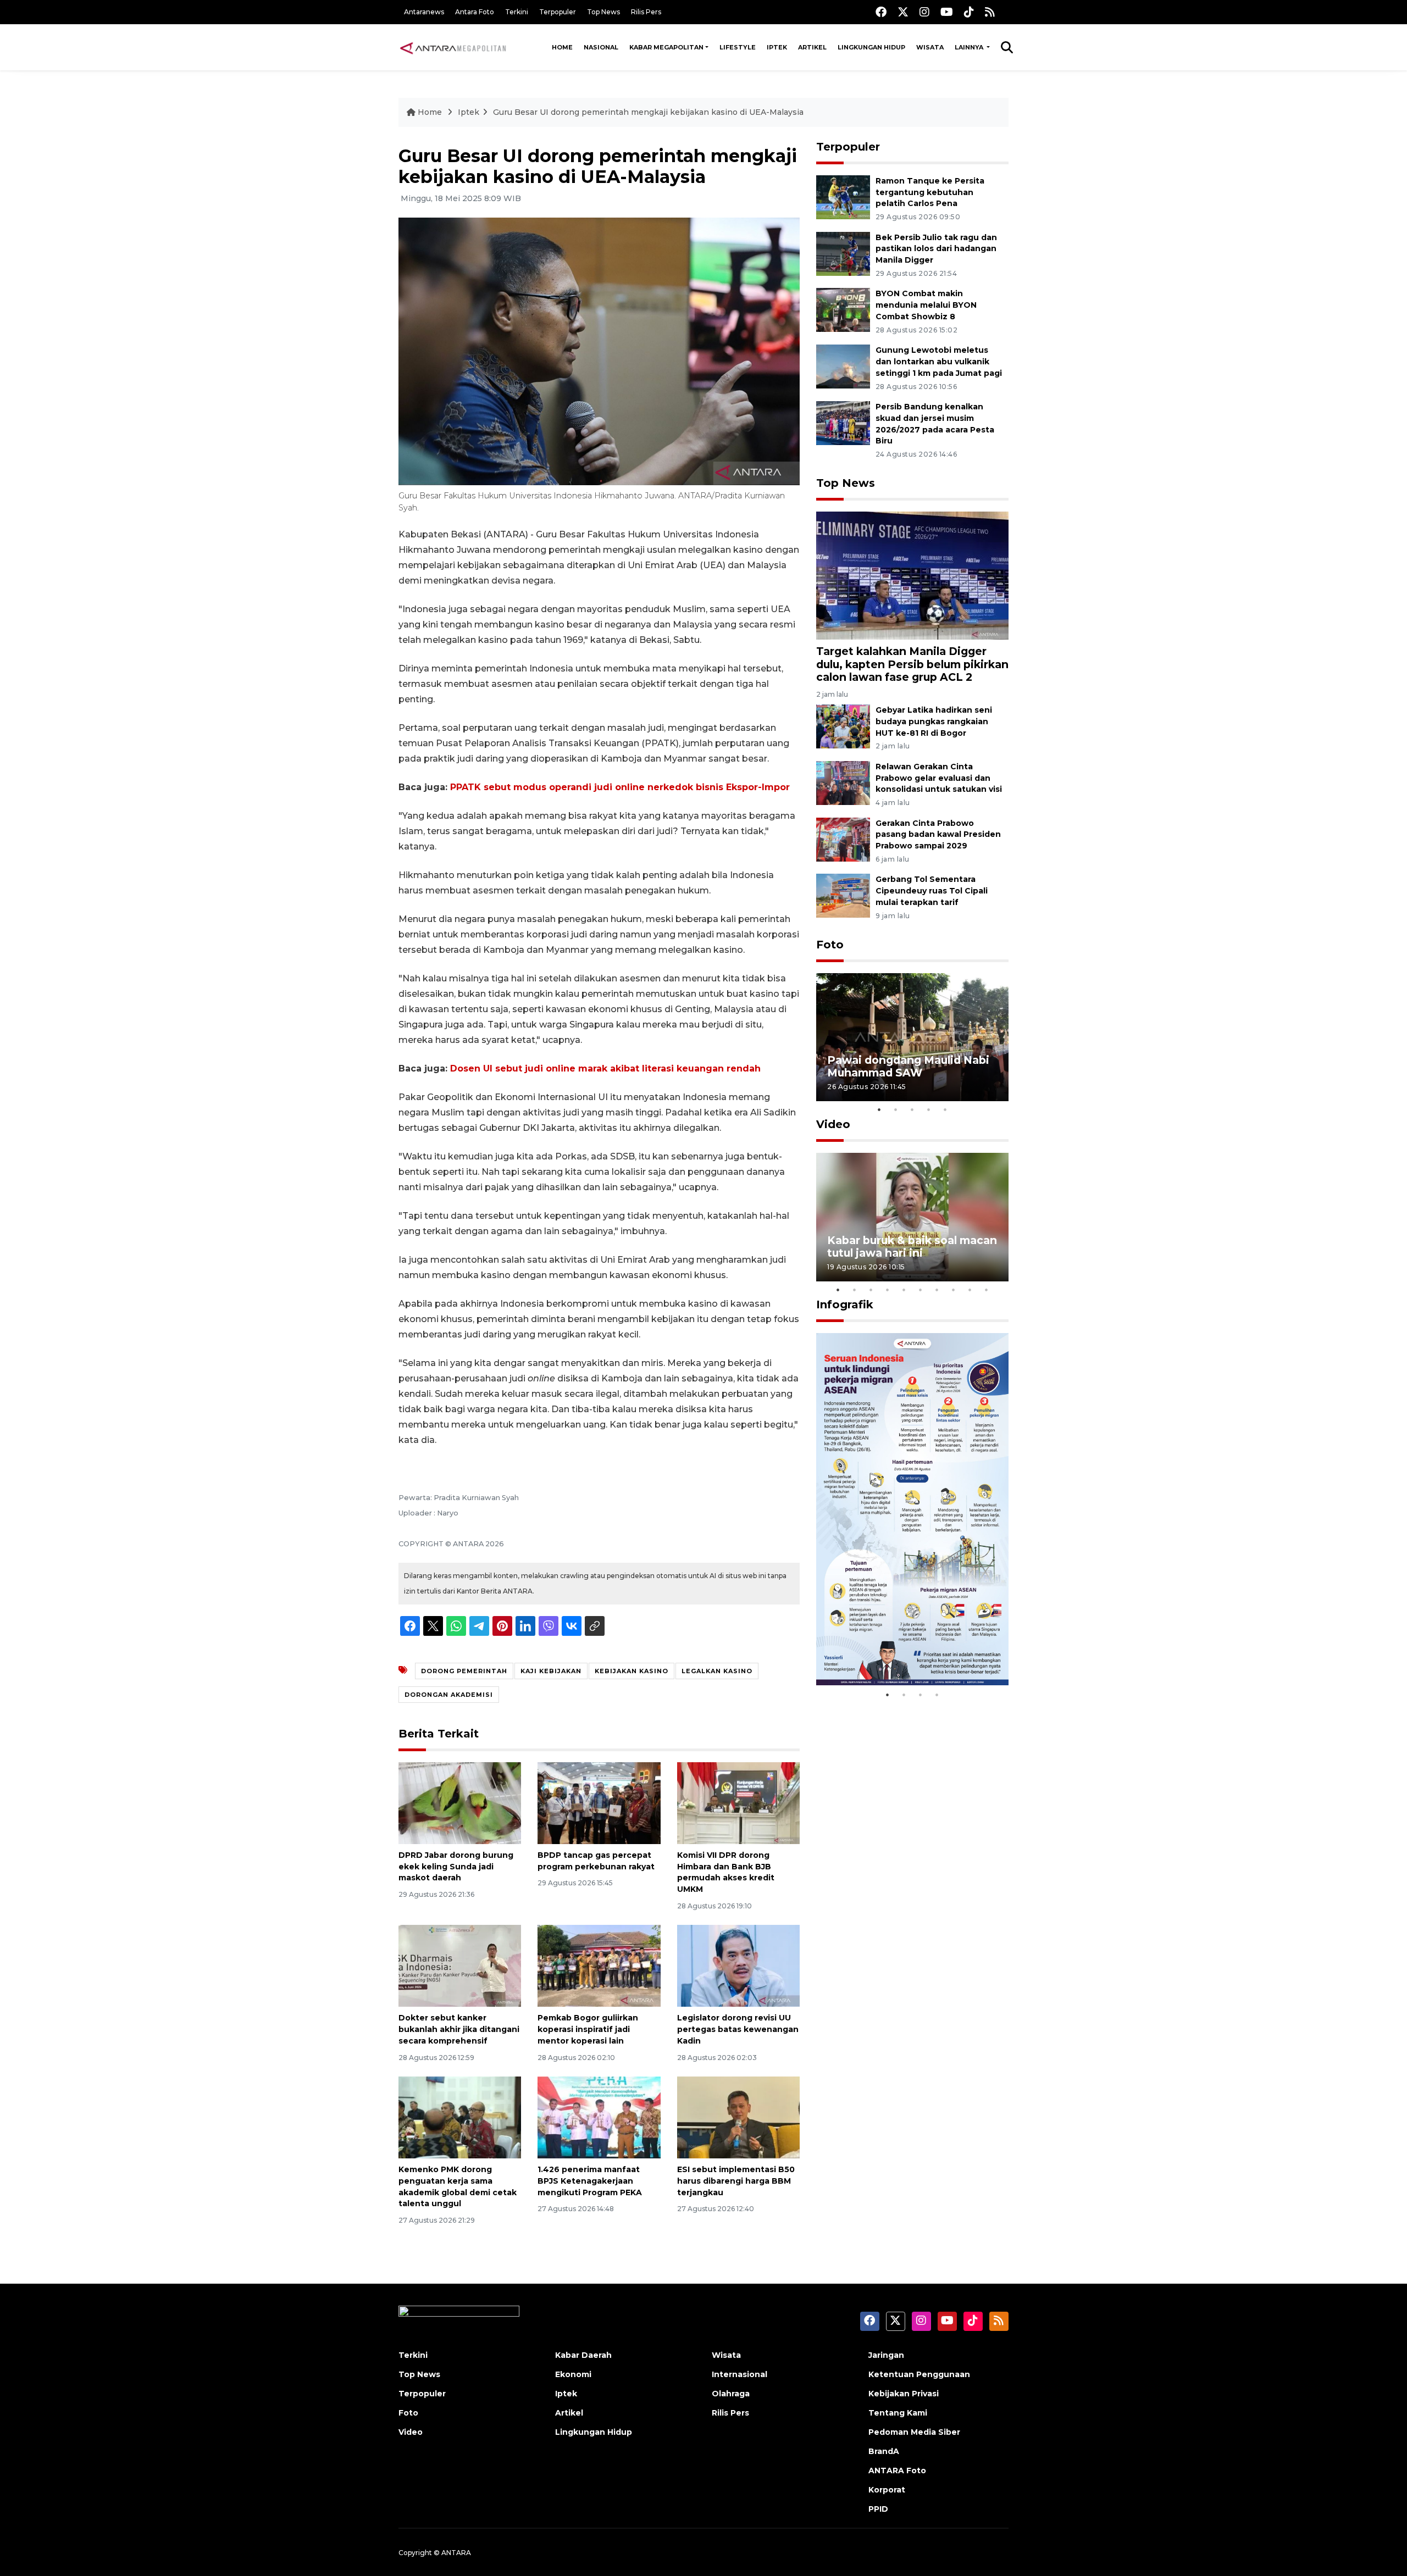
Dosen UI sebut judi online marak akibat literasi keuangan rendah (605, 1068)
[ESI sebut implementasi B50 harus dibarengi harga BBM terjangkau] (738, 2117)
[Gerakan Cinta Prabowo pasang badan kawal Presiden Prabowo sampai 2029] (843, 839)
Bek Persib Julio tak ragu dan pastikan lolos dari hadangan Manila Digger (936, 249)
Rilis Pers (646, 12)
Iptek (777, 47)
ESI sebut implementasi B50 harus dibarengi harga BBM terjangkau (736, 2181)
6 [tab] (921, 1290)
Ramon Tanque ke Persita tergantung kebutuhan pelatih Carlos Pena (930, 192)
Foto (830, 945)
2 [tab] (896, 1109)
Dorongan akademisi (449, 1695)
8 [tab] (954, 1290)
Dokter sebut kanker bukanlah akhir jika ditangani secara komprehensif (459, 2029)
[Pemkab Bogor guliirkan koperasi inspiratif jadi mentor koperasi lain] (599, 1965)
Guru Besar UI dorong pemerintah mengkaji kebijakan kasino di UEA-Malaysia (648, 112)
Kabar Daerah (583, 2355)
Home (562, 47)
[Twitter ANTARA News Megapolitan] (903, 12)
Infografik (845, 1304)
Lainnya (970, 47)
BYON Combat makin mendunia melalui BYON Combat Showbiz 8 (926, 305)
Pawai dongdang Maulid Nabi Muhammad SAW (908, 1066)
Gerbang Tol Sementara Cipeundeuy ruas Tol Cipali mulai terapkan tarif (932, 891)
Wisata (930, 47)
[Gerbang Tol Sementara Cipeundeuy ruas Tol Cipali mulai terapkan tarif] (843, 895)
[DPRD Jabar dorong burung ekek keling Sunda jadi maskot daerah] (460, 1803)
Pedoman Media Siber (914, 2432)
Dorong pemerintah (464, 1671)
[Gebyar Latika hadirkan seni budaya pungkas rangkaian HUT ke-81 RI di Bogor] (843, 726)
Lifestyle (738, 47)
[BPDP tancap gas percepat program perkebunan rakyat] (599, 1803)
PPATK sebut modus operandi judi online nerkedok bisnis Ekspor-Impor (620, 787)
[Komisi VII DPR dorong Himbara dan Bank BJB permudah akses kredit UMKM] (738, 1803)
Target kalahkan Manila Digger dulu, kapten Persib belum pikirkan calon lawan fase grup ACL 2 (912, 664)
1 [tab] (879, 1109)
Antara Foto (475, 12)
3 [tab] (912, 1109)
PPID (878, 2509)
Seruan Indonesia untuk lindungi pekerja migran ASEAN (893, 1644)
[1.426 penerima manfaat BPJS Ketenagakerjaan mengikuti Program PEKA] (599, 2117)
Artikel (812, 47)
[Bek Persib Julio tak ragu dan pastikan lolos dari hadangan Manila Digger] (843, 253)
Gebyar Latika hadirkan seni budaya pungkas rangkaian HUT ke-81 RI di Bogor (934, 721)
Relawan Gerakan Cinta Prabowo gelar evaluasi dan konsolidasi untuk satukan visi (939, 778)
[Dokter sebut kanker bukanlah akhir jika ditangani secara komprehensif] (460, 1965)
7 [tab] (937, 1290)
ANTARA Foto (897, 2470)
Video (833, 1124)
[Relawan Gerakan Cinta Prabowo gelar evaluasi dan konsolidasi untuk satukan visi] (843, 782)
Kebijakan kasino (632, 1671)
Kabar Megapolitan (666, 47)
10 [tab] (987, 1290)
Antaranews (424, 12)
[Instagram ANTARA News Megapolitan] (924, 12)
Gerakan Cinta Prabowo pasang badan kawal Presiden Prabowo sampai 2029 (938, 835)
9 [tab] (970, 1290)
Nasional (601, 47)
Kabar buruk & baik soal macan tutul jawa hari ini (912, 1247)
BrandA (884, 2451)
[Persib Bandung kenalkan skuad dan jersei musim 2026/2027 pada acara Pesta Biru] (843, 422)
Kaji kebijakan (551, 1671)
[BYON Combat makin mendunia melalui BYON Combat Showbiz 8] (843, 310)
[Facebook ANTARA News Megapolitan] (881, 12)
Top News (603, 12)
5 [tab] (945, 1109)
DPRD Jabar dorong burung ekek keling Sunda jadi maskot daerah (456, 1867)
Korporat (887, 2490)
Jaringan (886, 2355)
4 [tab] (929, 1109)
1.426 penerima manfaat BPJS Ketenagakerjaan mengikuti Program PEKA (590, 2181)
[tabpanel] (912, 1037)
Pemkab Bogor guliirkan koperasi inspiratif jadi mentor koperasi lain (588, 2029)
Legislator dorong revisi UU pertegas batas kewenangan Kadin (738, 2029)
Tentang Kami (898, 2413)
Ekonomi (573, 2374)
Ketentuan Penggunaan (919, 2374)
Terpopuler (558, 12)
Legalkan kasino (717, 1671)
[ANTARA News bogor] (453, 47)
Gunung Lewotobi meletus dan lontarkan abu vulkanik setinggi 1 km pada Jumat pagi (939, 362)
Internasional (739, 2374)
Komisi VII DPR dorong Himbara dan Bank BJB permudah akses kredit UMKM (726, 1872)
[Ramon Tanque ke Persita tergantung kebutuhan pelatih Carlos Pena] (843, 196)
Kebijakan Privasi (904, 2394)
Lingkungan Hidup (871, 47)
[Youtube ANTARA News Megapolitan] (947, 12)
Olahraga (731, 2394)
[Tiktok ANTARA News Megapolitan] (969, 12)
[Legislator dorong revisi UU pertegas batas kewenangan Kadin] (738, 1965)
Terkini (517, 12)
